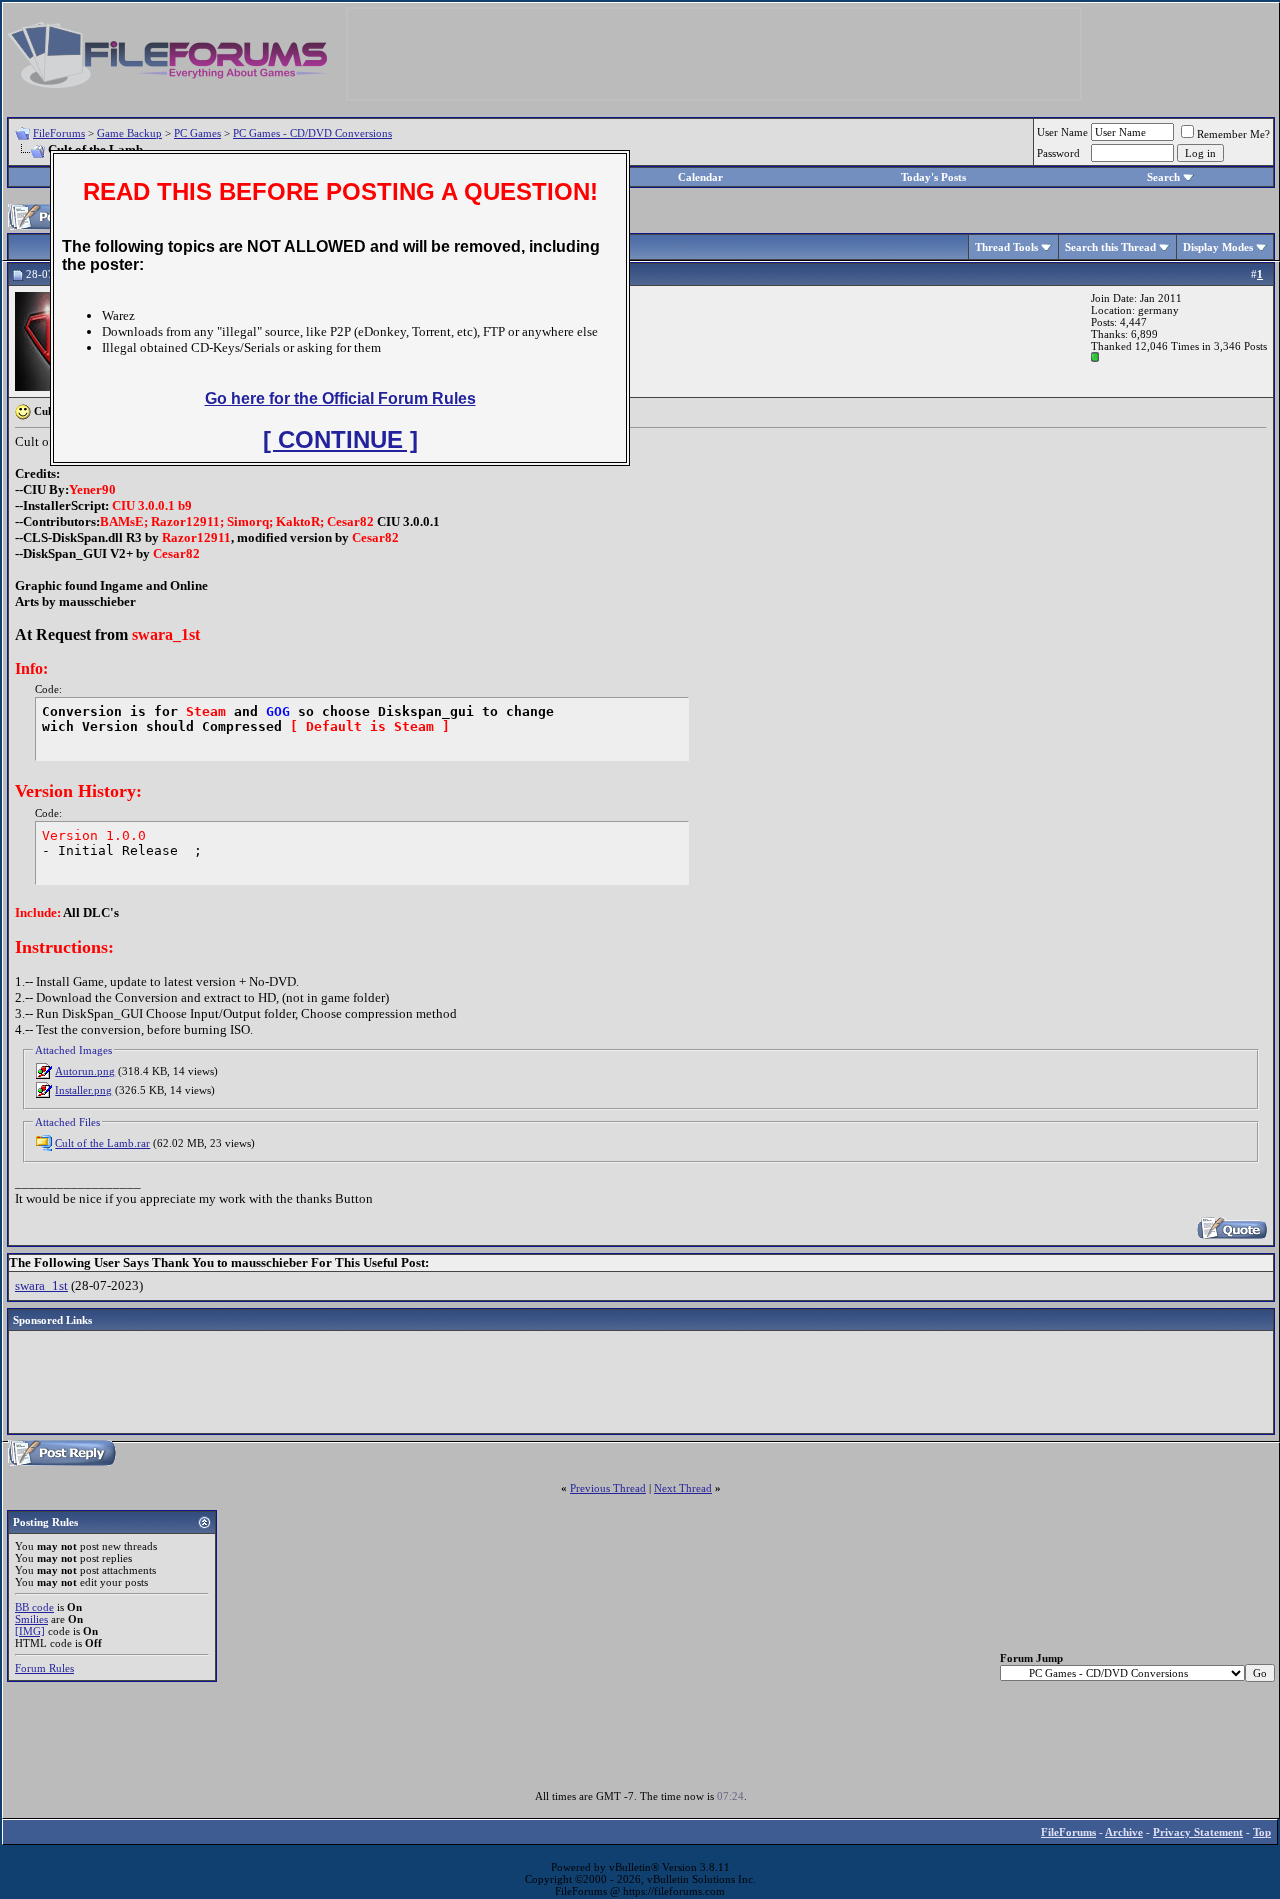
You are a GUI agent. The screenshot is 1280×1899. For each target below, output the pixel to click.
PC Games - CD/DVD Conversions (312, 133)
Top (1262, 1832)
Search (1163, 177)
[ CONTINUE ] (340, 439)
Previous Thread (608, 1488)
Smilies (31, 1619)
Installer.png (83, 1090)
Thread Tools (1006, 247)
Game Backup (129, 133)
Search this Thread (1110, 247)
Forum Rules (44, 1668)
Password (1058, 153)
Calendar (700, 177)
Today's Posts (933, 177)
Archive (1124, 1832)
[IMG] (30, 1631)
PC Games (197, 133)
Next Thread (683, 1488)
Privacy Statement (1198, 1832)
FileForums (59, 133)
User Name (1062, 132)
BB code (34, 1607)
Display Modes (1218, 247)
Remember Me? (1233, 134)
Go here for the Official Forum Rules (340, 398)
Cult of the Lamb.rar (102, 1143)
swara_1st (41, 1285)
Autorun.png (85, 1071)
